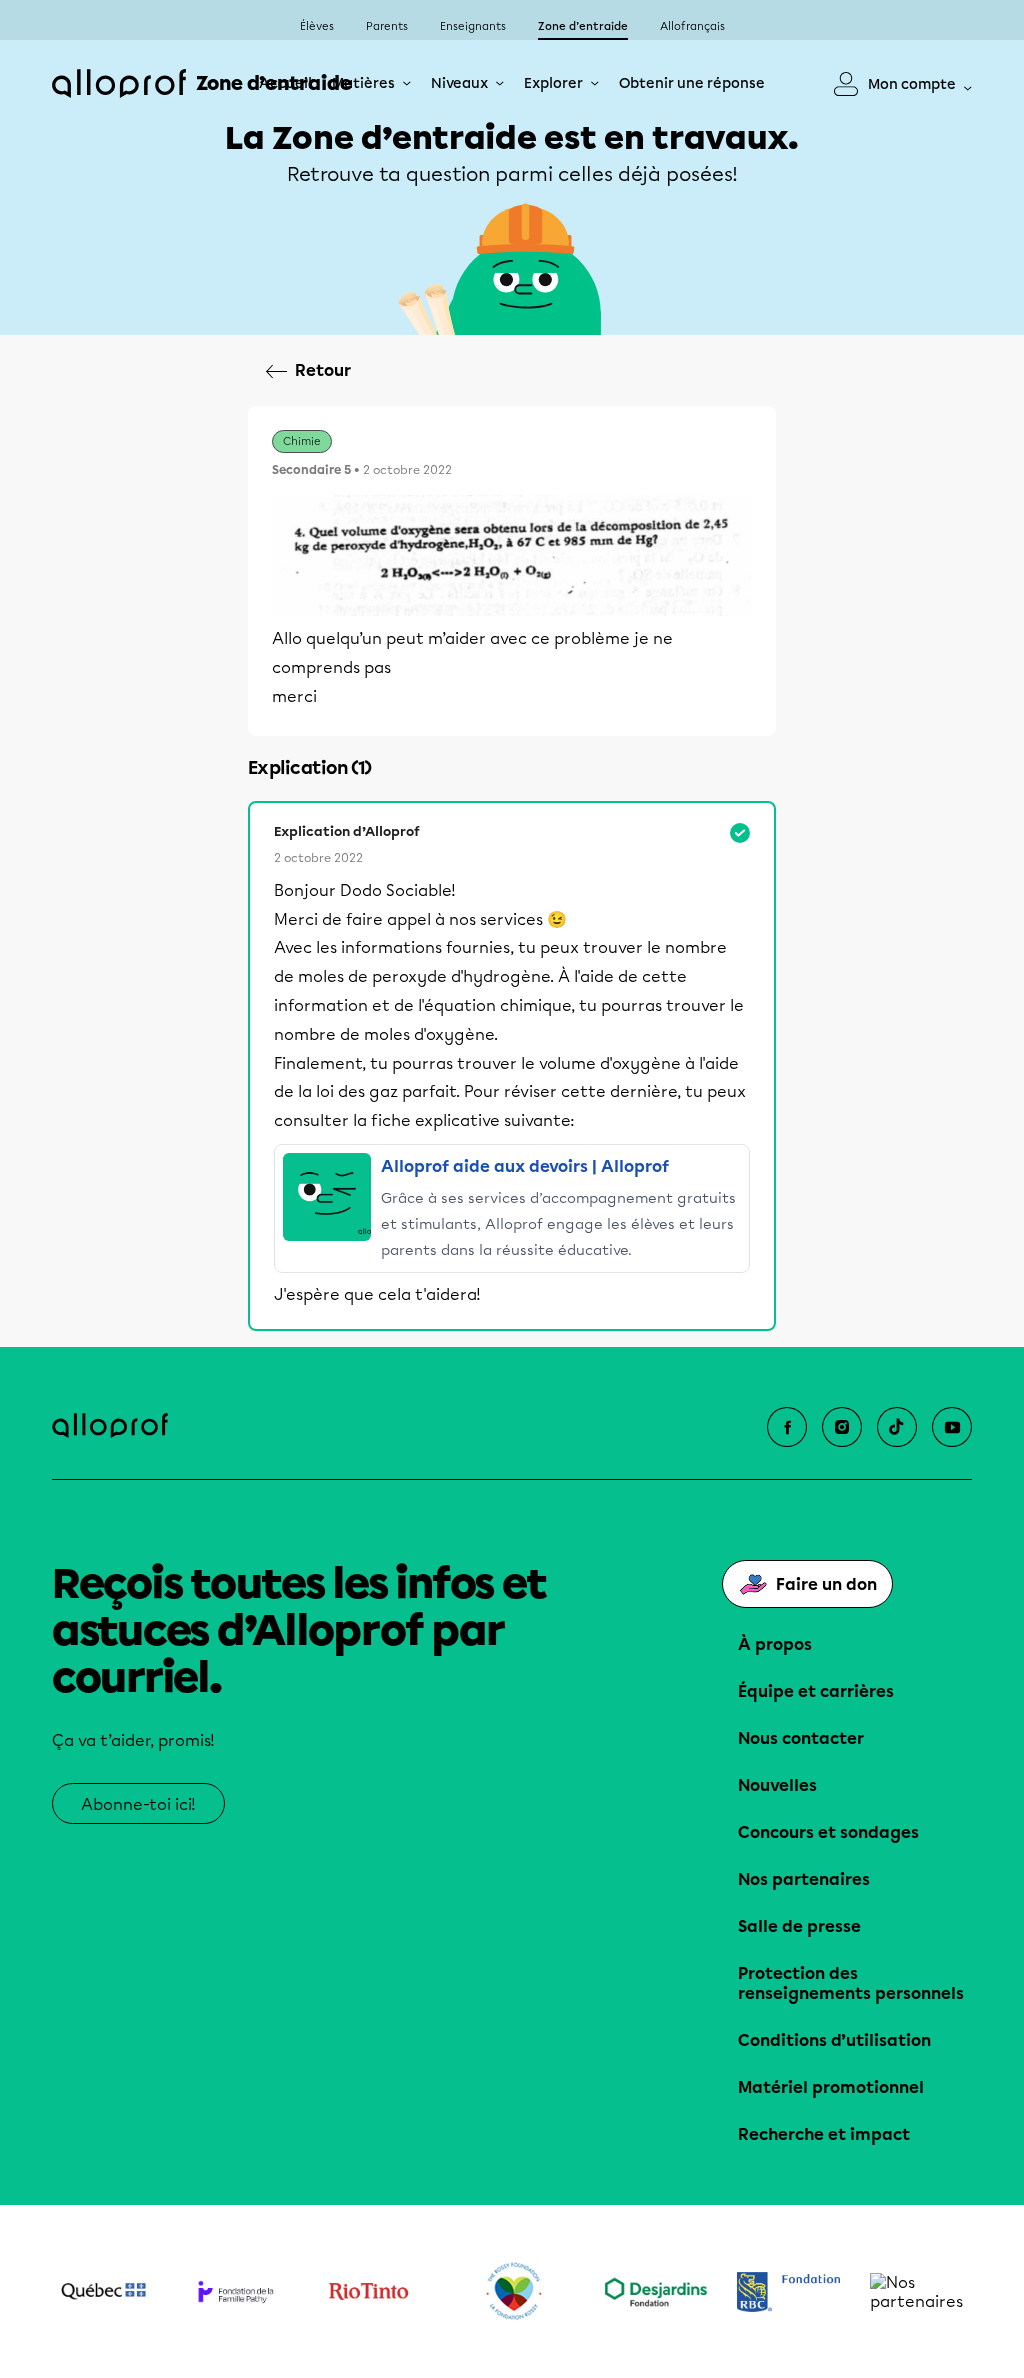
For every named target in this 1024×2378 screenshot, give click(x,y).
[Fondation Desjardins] (656, 2292)
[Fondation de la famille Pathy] (236, 2291)
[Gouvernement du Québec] (103, 2291)
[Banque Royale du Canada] (788, 2292)
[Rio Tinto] (368, 2291)
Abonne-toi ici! (138, 1804)
